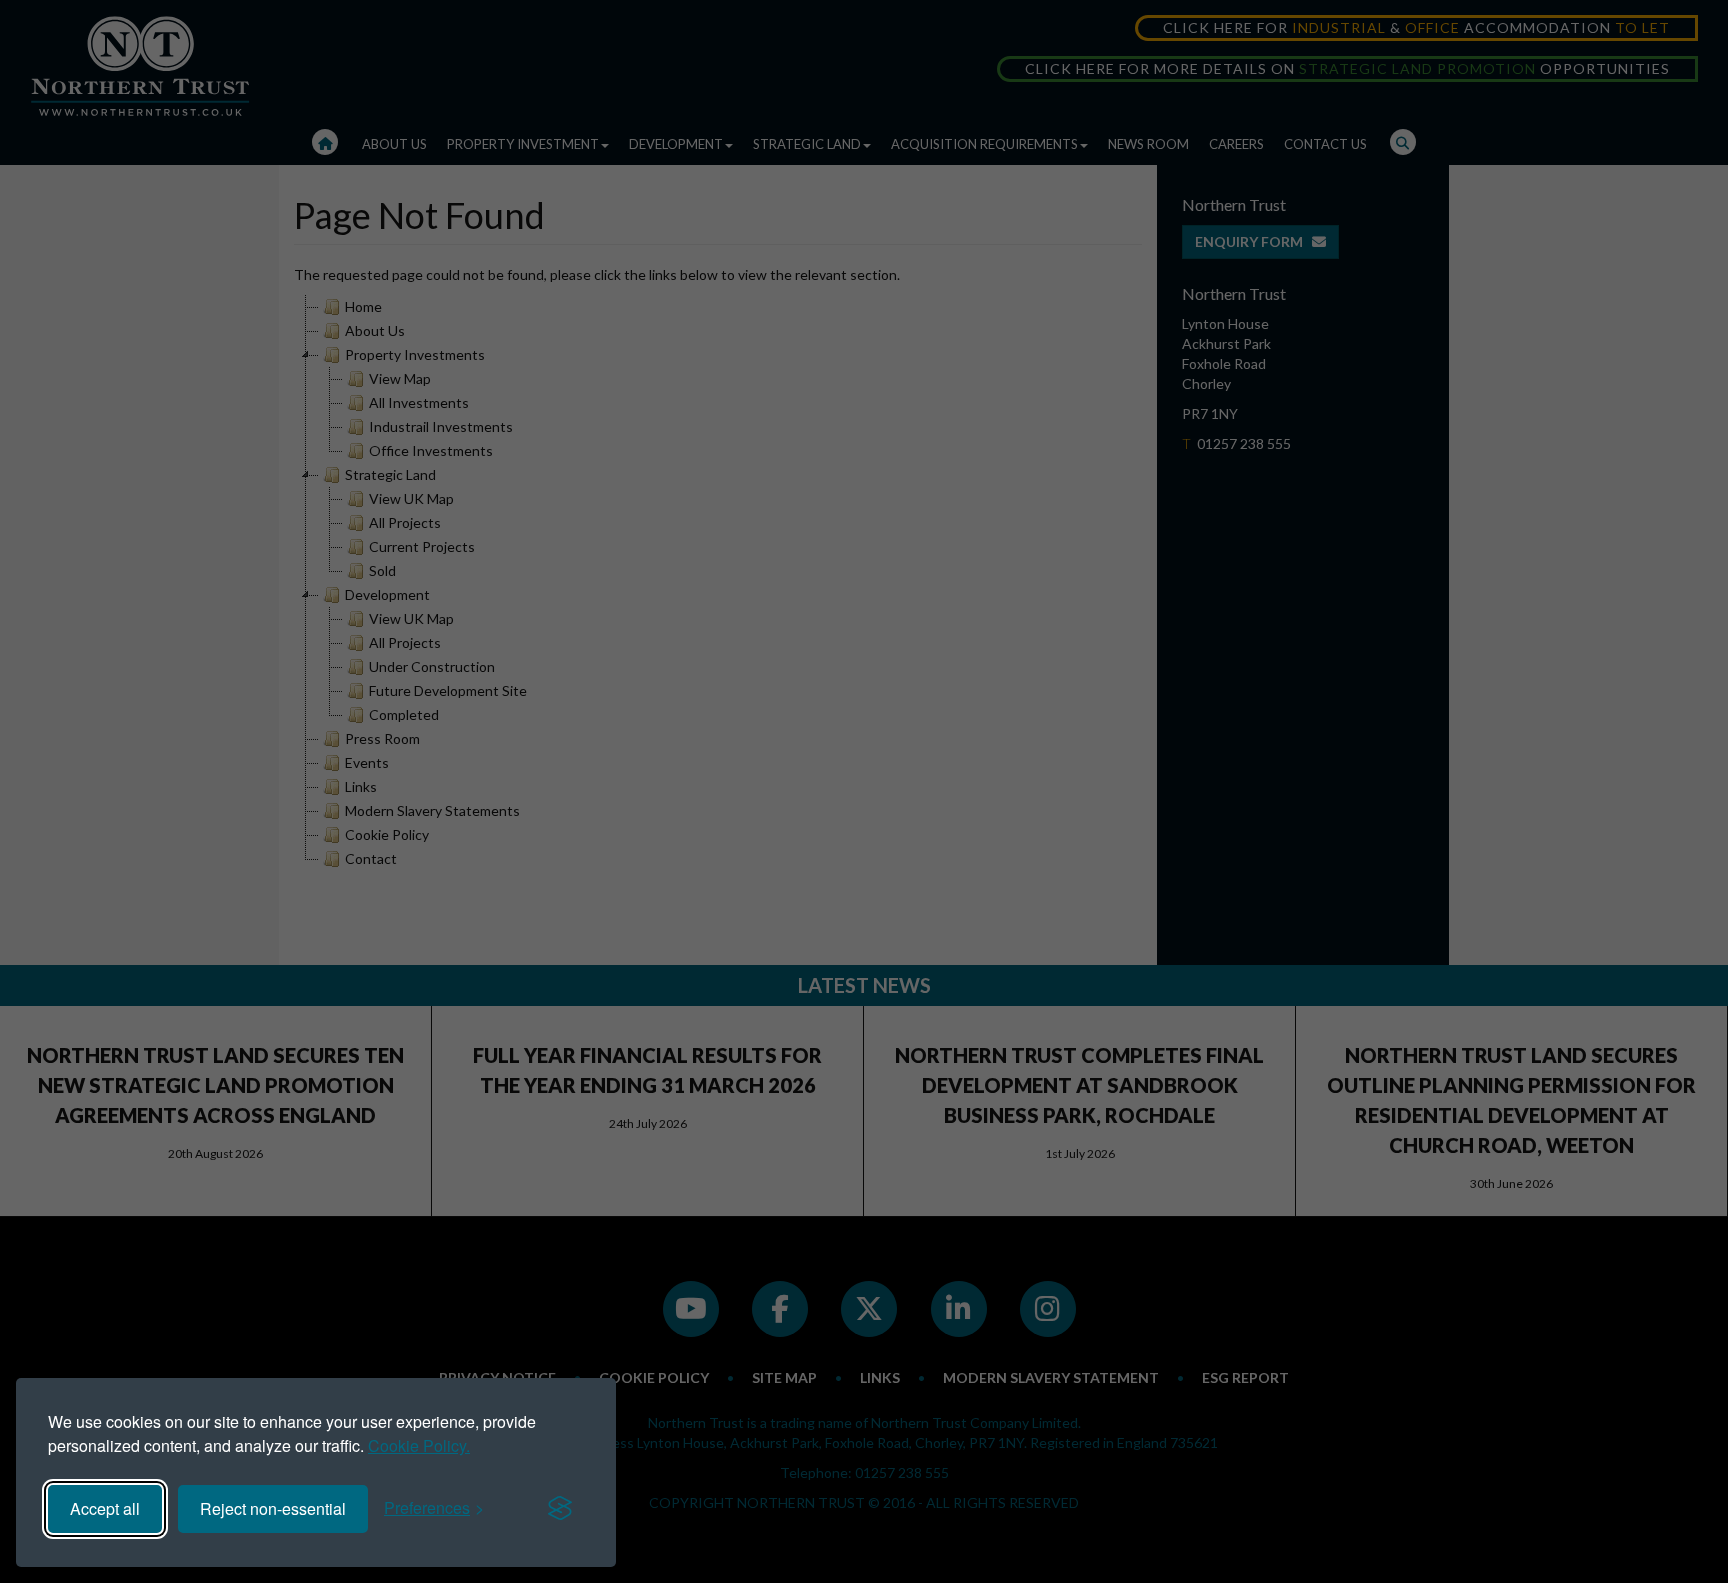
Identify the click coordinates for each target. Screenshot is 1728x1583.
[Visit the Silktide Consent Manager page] (560, 1509)
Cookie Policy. (419, 1445)
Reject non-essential (273, 1508)
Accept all (105, 1508)
